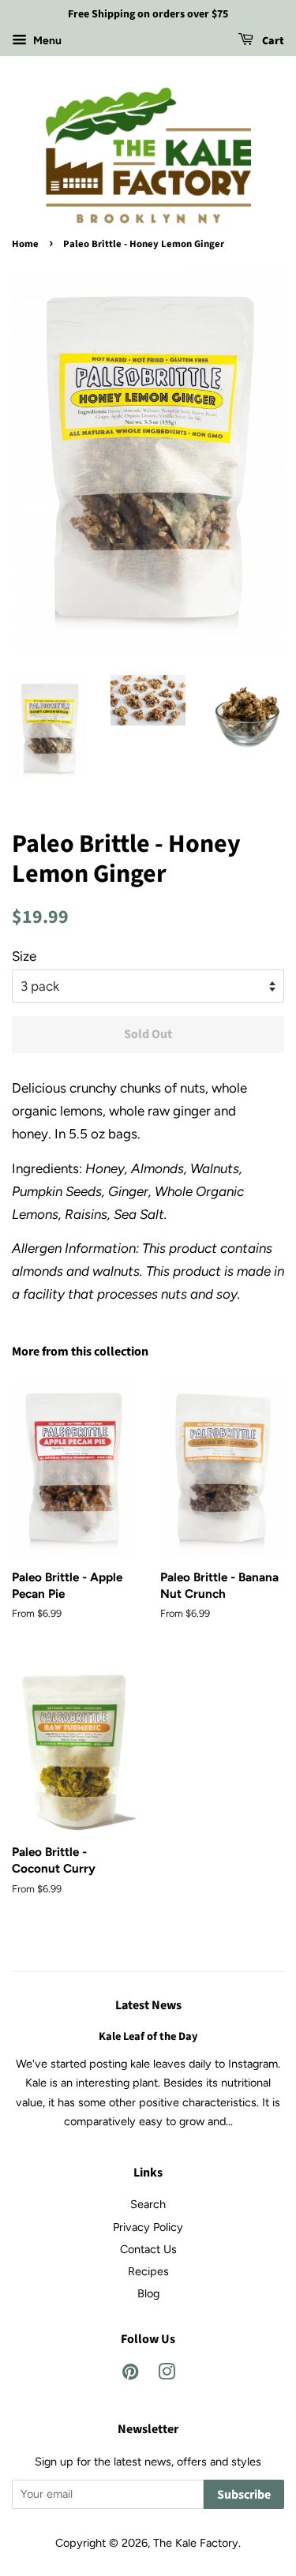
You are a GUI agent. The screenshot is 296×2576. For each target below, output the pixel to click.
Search (148, 2204)
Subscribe (244, 2495)
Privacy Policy (148, 2227)
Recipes (148, 2271)
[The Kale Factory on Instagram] (167, 2375)
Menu (46, 41)
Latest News (148, 2005)
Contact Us (148, 2249)
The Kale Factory (196, 2543)
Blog (148, 2293)
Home (25, 244)
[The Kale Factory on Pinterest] (130, 2375)
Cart (272, 41)
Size (24, 956)
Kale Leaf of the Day (148, 2036)
